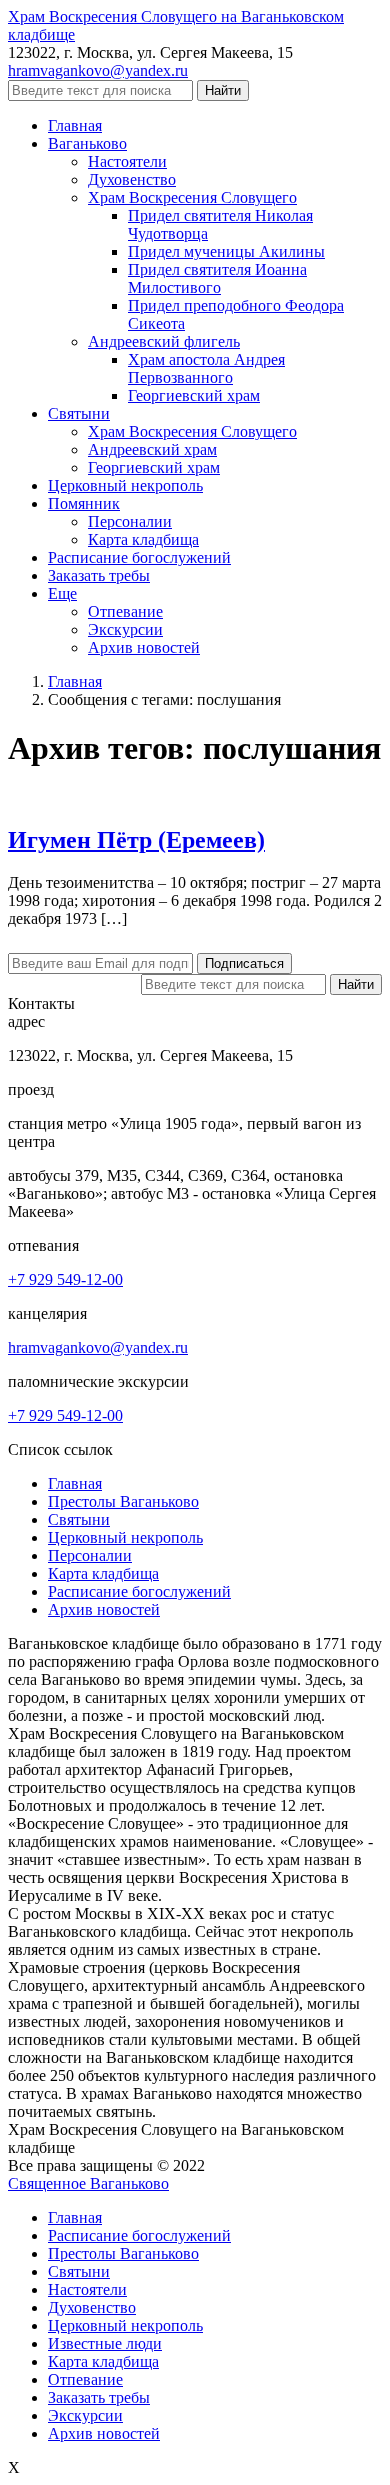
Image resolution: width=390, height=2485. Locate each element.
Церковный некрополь (125, 1537)
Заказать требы (99, 2397)
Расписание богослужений (139, 1591)
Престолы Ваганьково (123, 1501)
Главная (75, 1483)
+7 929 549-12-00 (65, 1279)
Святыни (79, 1519)
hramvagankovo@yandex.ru (98, 70)
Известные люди (105, 2343)
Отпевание (85, 2379)
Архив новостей (104, 1609)
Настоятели (87, 2289)
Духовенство (92, 2307)
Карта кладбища (103, 1573)
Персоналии (90, 1555)
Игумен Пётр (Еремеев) (136, 840)
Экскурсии (85, 2415)
